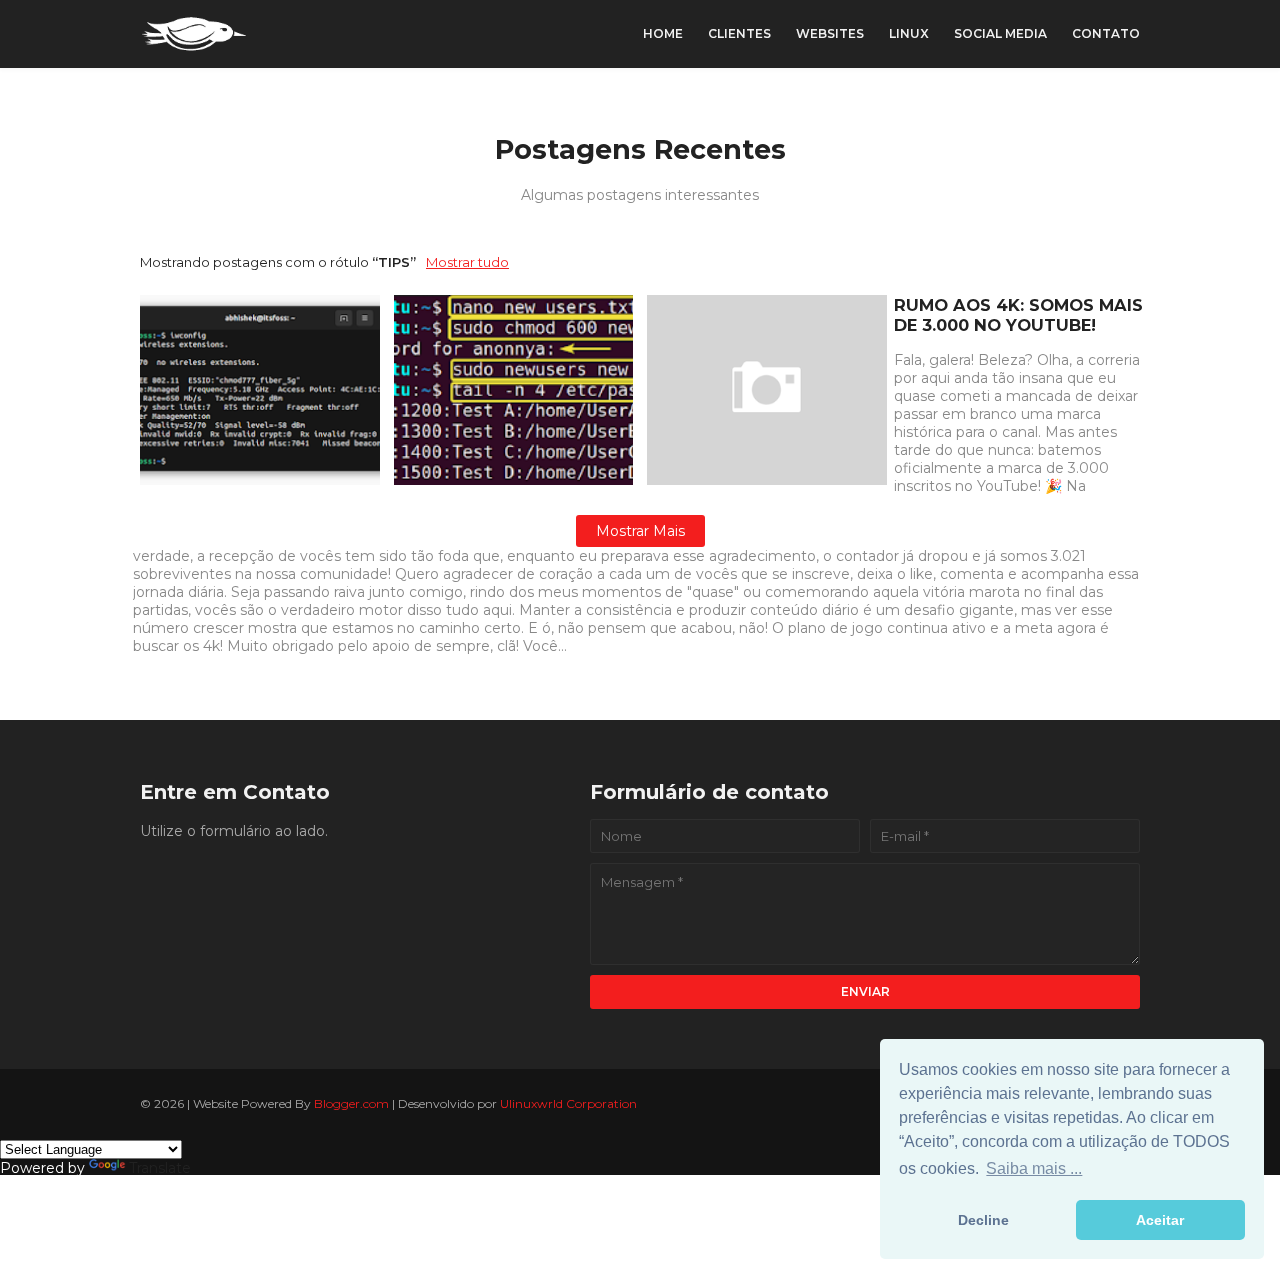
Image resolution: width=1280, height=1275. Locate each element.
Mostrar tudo (467, 262)
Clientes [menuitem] (739, 33)
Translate (160, 1168)
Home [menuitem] (663, 33)
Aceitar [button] (1160, 1220)
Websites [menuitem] (830, 33)
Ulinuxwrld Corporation (568, 1103)
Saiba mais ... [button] (1034, 1168)
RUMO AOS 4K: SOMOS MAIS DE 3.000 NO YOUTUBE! (1018, 315)
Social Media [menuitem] (1000, 33)
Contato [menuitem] (1106, 33)
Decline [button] (983, 1220)
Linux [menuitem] (909, 33)
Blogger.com (351, 1103)
